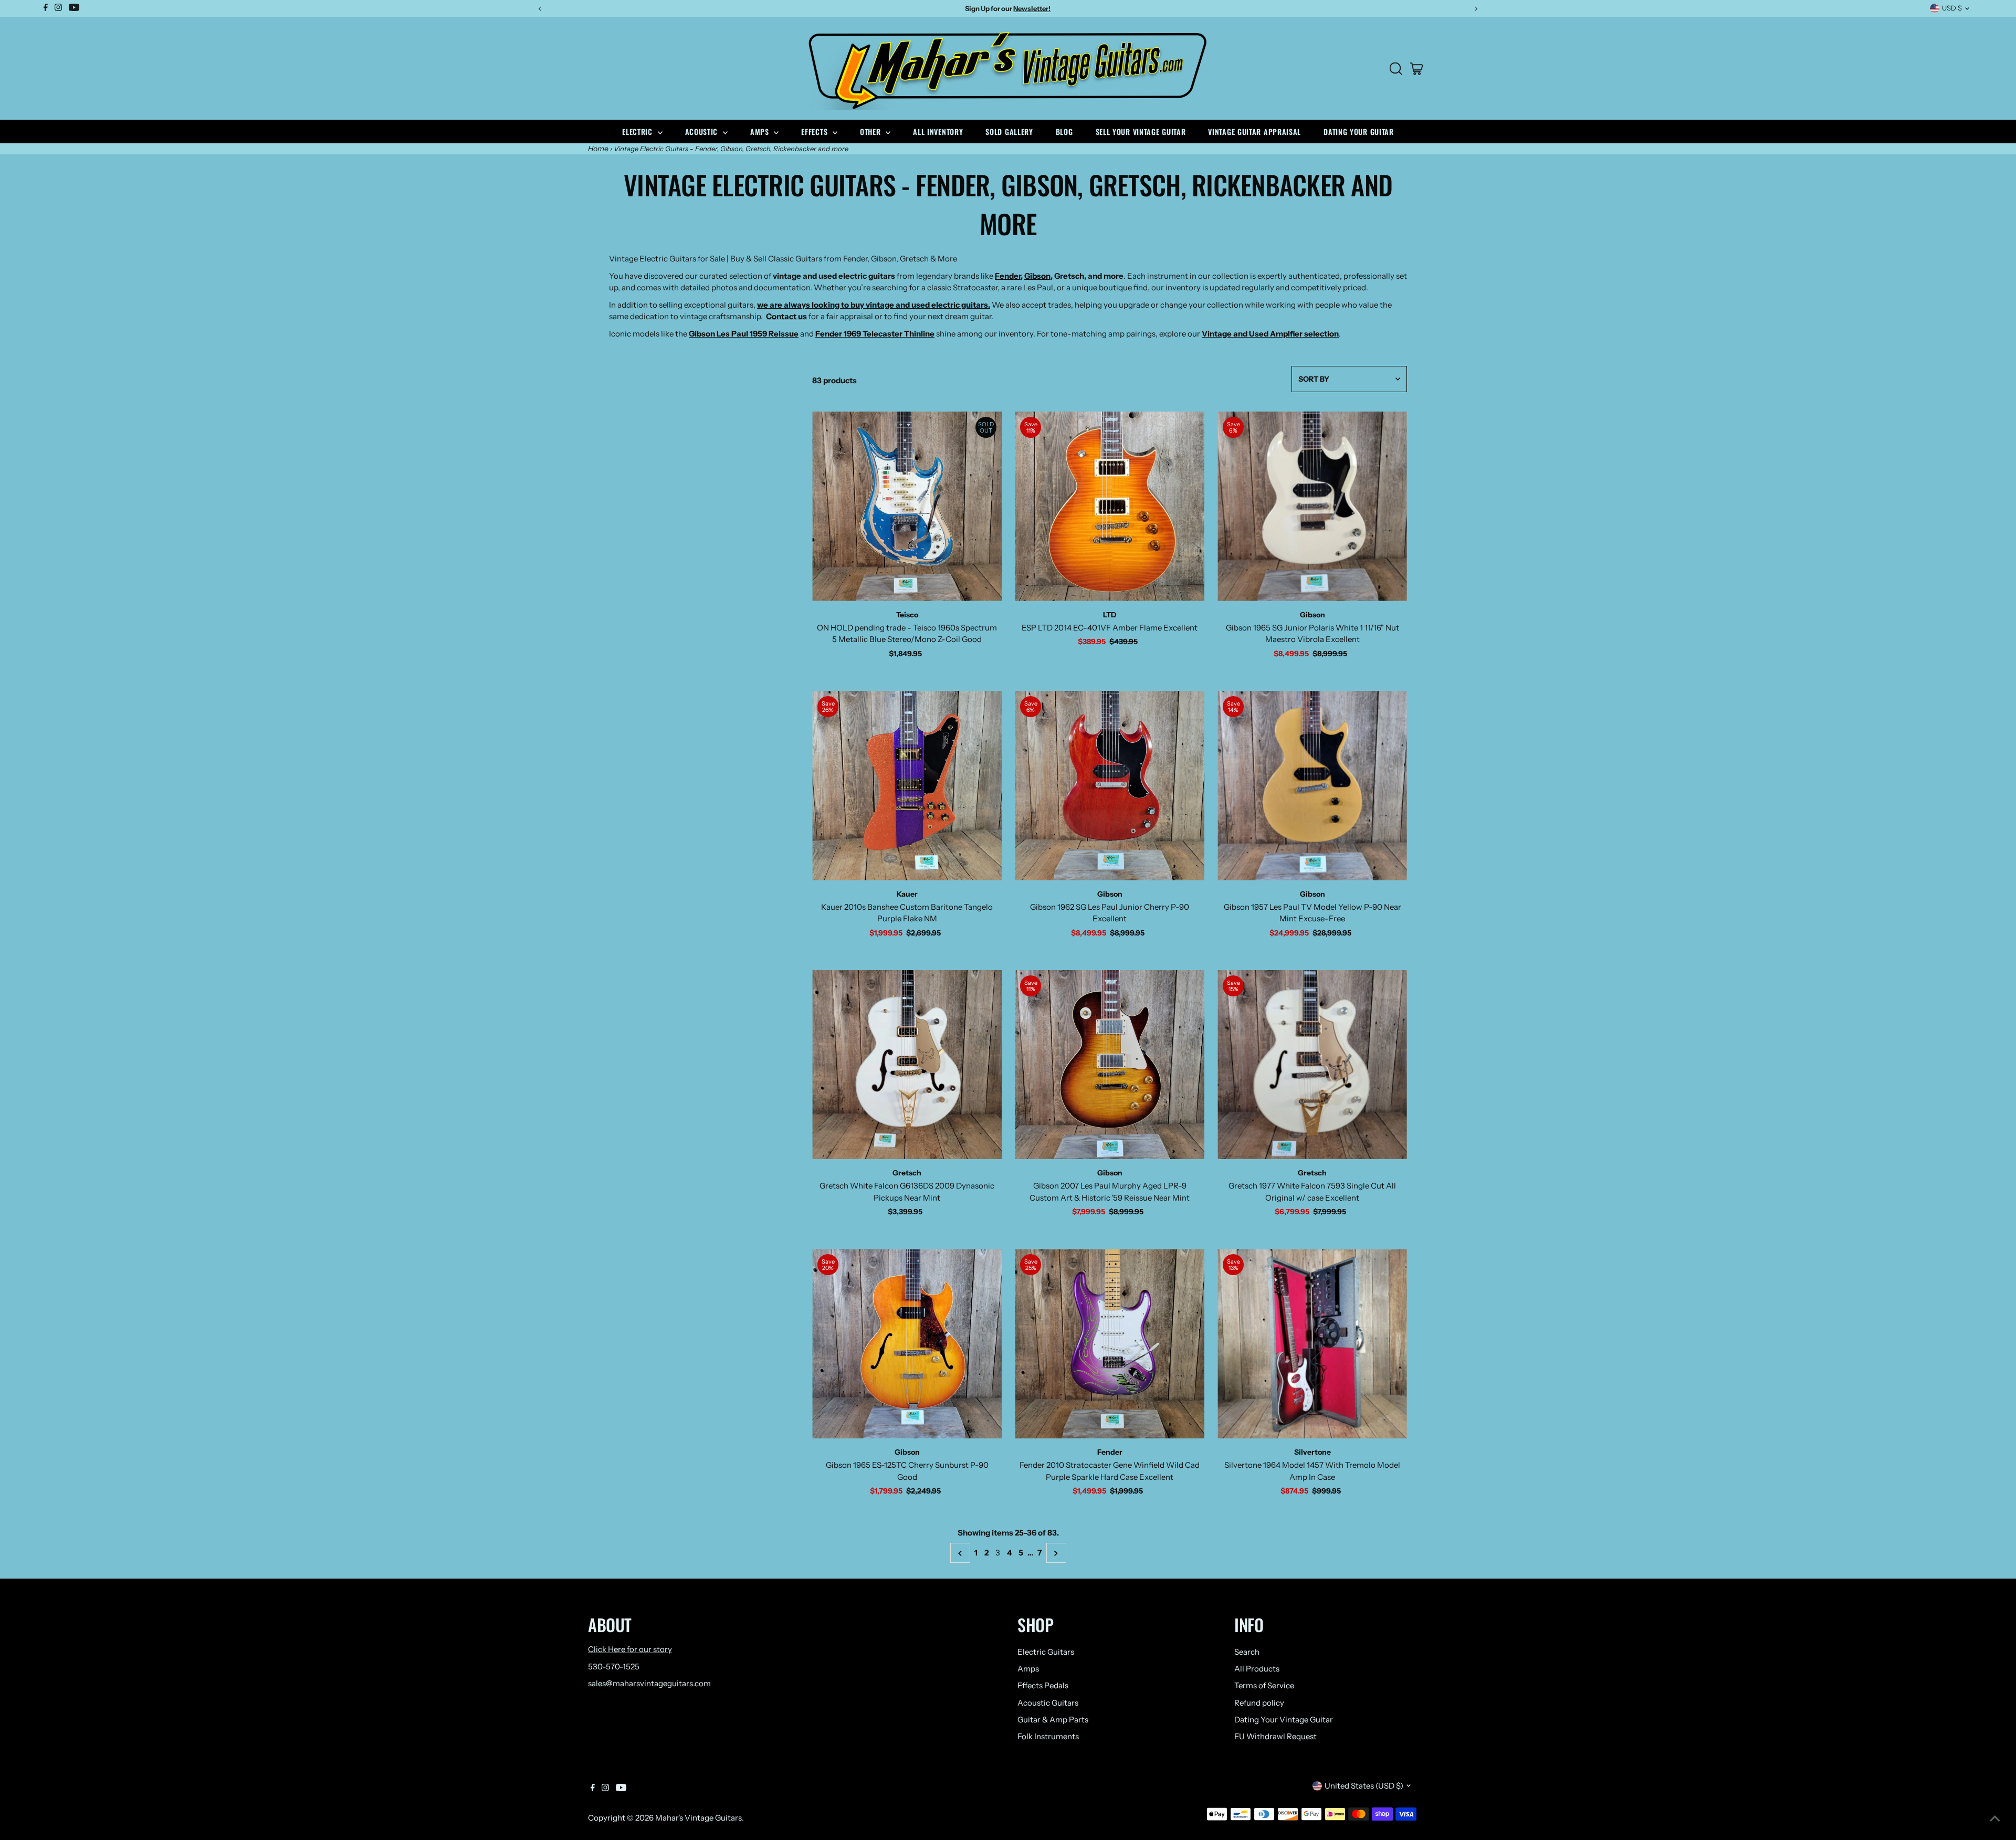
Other (871, 132)
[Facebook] (593, 1789)
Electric (638, 132)
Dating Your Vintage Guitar (1284, 1720)
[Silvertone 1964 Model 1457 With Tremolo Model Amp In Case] (1312, 1344)
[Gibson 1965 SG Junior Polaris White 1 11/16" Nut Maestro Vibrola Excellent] (1312, 506)
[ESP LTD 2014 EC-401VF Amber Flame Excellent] (1110, 506)
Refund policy (1259, 1703)
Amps (761, 132)
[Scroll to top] (1995, 1819)
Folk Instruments (1048, 1736)
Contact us (786, 316)
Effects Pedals (1043, 1685)
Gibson (1037, 276)
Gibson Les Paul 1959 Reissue (744, 334)
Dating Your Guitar (1359, 132)
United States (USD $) (1364, 1786)
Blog (1064, 132)
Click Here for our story (630, 1649)
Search (1247, 1652)
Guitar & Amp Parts (1053, 1720)
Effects (816, 132)
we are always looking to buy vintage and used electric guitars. (874, 305)
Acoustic (703, 132)
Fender (1008, 276)
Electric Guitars (1046, 1652)
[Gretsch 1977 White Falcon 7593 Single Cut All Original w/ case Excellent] (1312, 1065)
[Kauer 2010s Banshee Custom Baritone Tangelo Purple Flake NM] (907, 786)
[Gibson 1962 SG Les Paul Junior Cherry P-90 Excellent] (1110, 786)
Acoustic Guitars (1048, 1703)
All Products (1257, 1669)
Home (598, 149)
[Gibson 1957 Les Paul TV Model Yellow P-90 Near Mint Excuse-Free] (1312, 786)
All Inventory (938, 132)
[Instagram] (605, 1789)
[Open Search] (1396, 69)
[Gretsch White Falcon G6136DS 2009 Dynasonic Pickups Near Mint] (907, 1065)
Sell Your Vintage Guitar (1141, 132)
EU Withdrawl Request (1275, 1736)
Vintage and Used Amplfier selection (1270, 334)
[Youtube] (621, 1789)
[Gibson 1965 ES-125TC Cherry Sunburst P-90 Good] (907, 1344)
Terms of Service (1264, 1685)
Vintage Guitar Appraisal (1254, 132)
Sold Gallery (1009, 132)
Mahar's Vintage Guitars (699, 1818)
